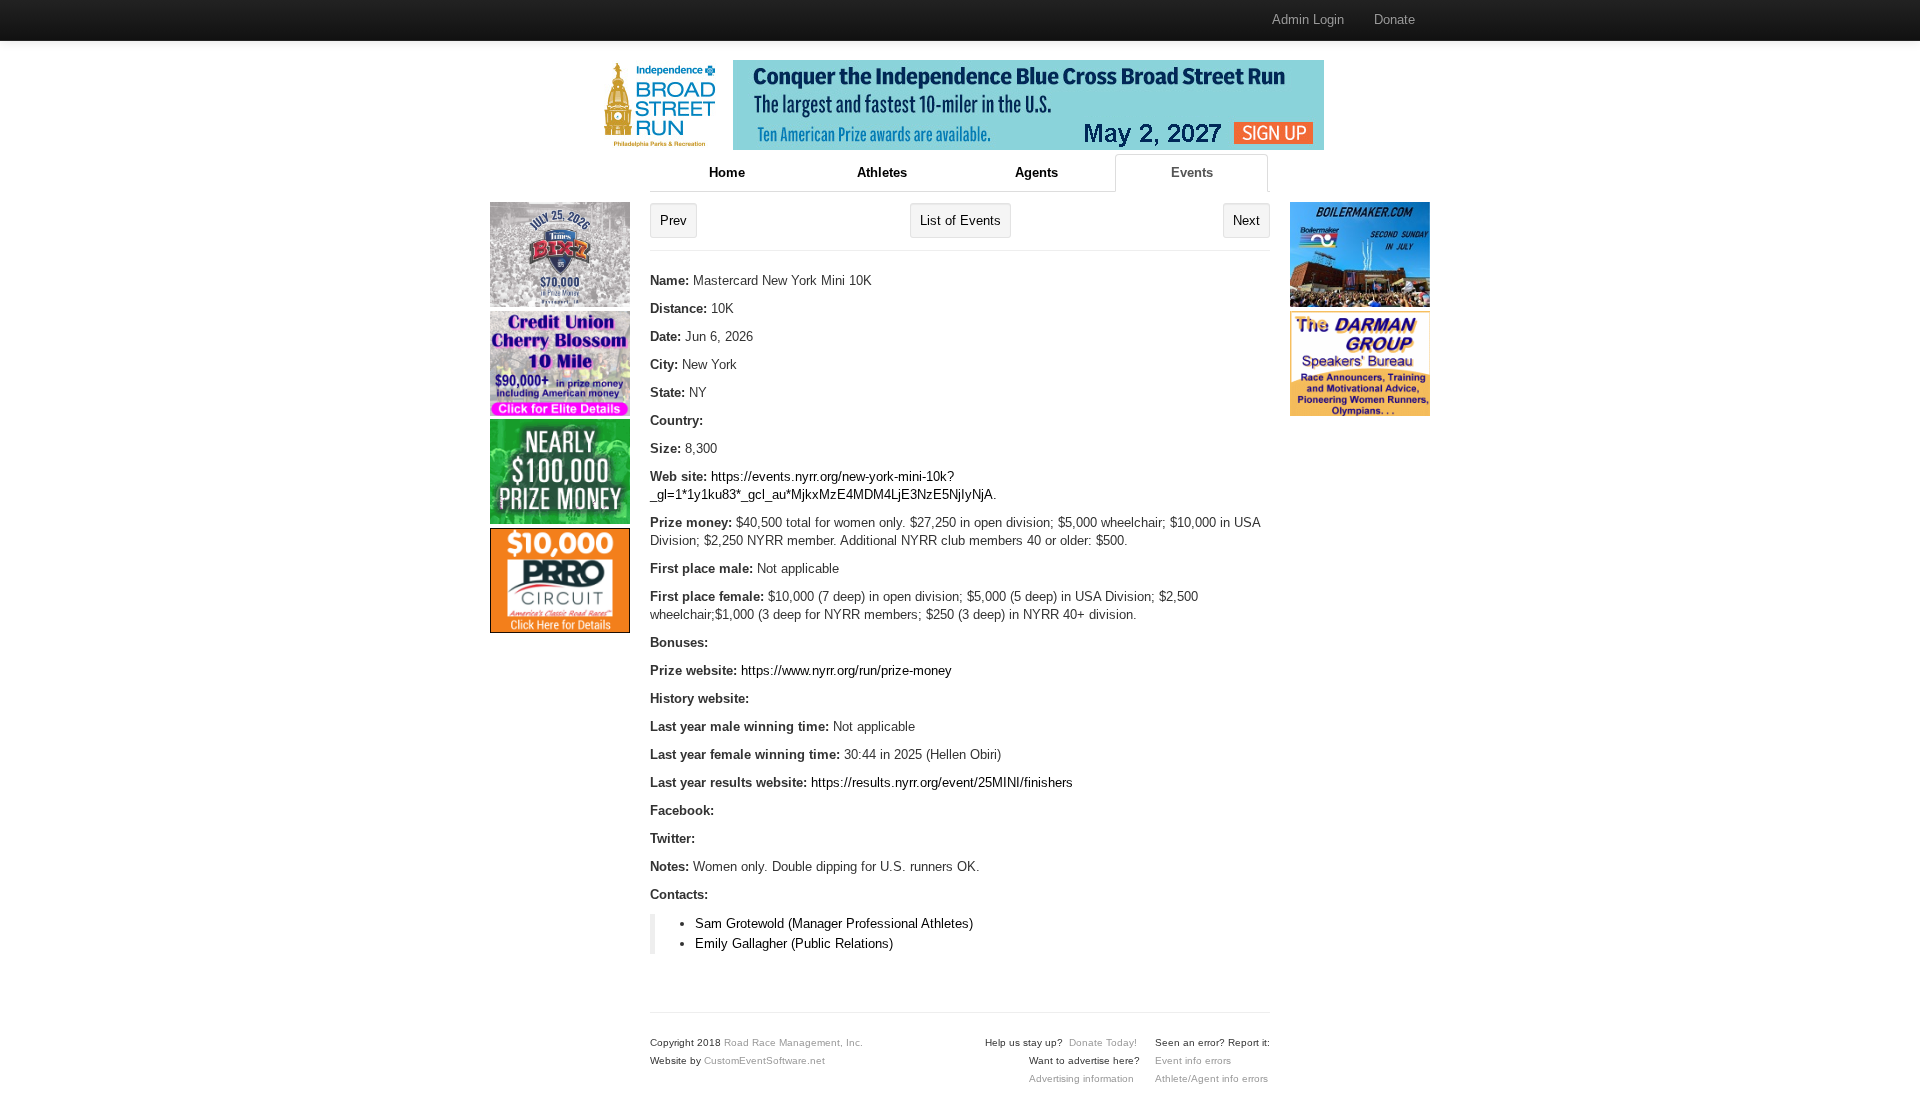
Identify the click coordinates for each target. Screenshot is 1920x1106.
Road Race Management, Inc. (793, 1042)
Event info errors (1193, 1060)
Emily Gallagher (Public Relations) (794, 943)
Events (1192, 172)
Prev (673, 220)
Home (727, 172)
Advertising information (1081, 1078)
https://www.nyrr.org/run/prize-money (846, 670)
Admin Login (1308, 19)
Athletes (882, 172)
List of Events (960, 220)
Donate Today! (1103, 1042)
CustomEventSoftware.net (764, 1060)
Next (1246, 220)
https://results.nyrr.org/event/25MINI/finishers (942, 782)
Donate (1394, 19)
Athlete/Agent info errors (1211, 1078)
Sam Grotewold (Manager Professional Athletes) (834, 923)
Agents (1036, 172)
